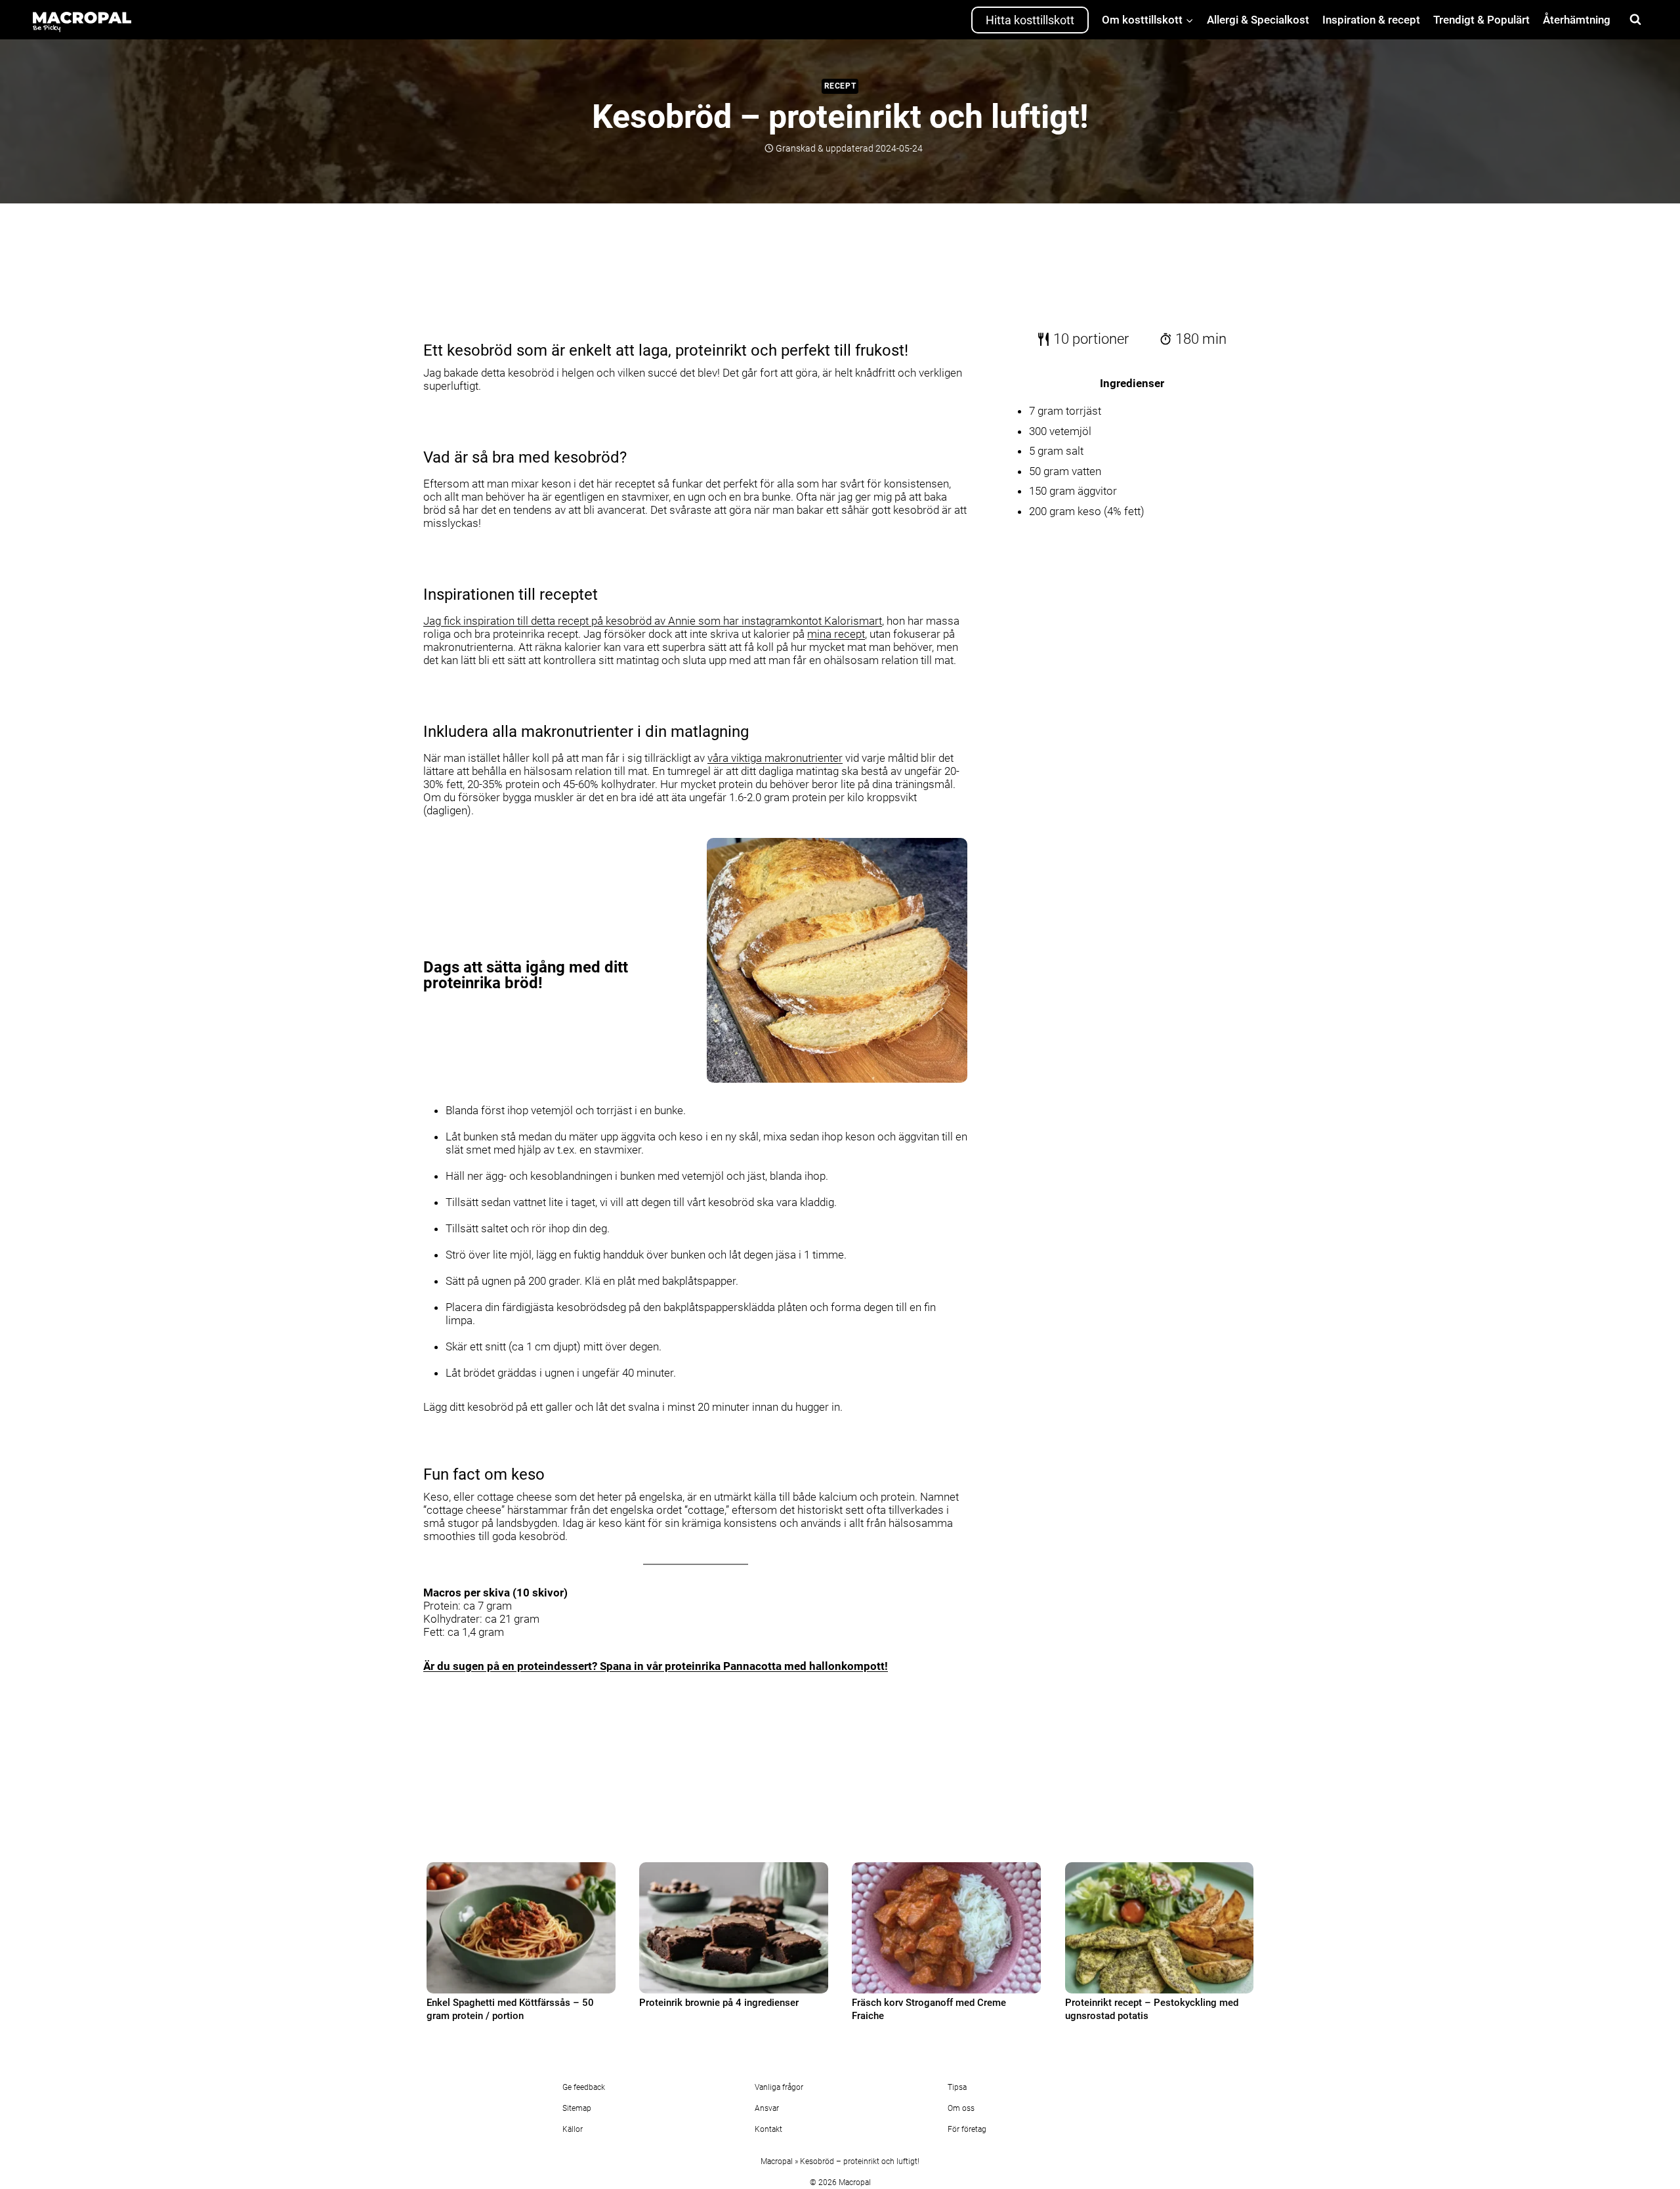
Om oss (961, 2108)
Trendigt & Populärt (1481, 20)
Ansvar (767, 2108)
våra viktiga (775, 758)
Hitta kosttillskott (1030, 20)
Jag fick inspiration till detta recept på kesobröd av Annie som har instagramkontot (653, 621)
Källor (573, 2129)
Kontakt (768, 2129)
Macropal (777, 2161)
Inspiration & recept (1371, 20)
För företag (967, 2129)
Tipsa (957, 2087)
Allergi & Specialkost (1258, 20)
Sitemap (577, 2108)
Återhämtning (1577, 20)
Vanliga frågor (779, 2087)
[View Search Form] (1635, 20)
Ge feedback (584, 2087)
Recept (840, 86)
